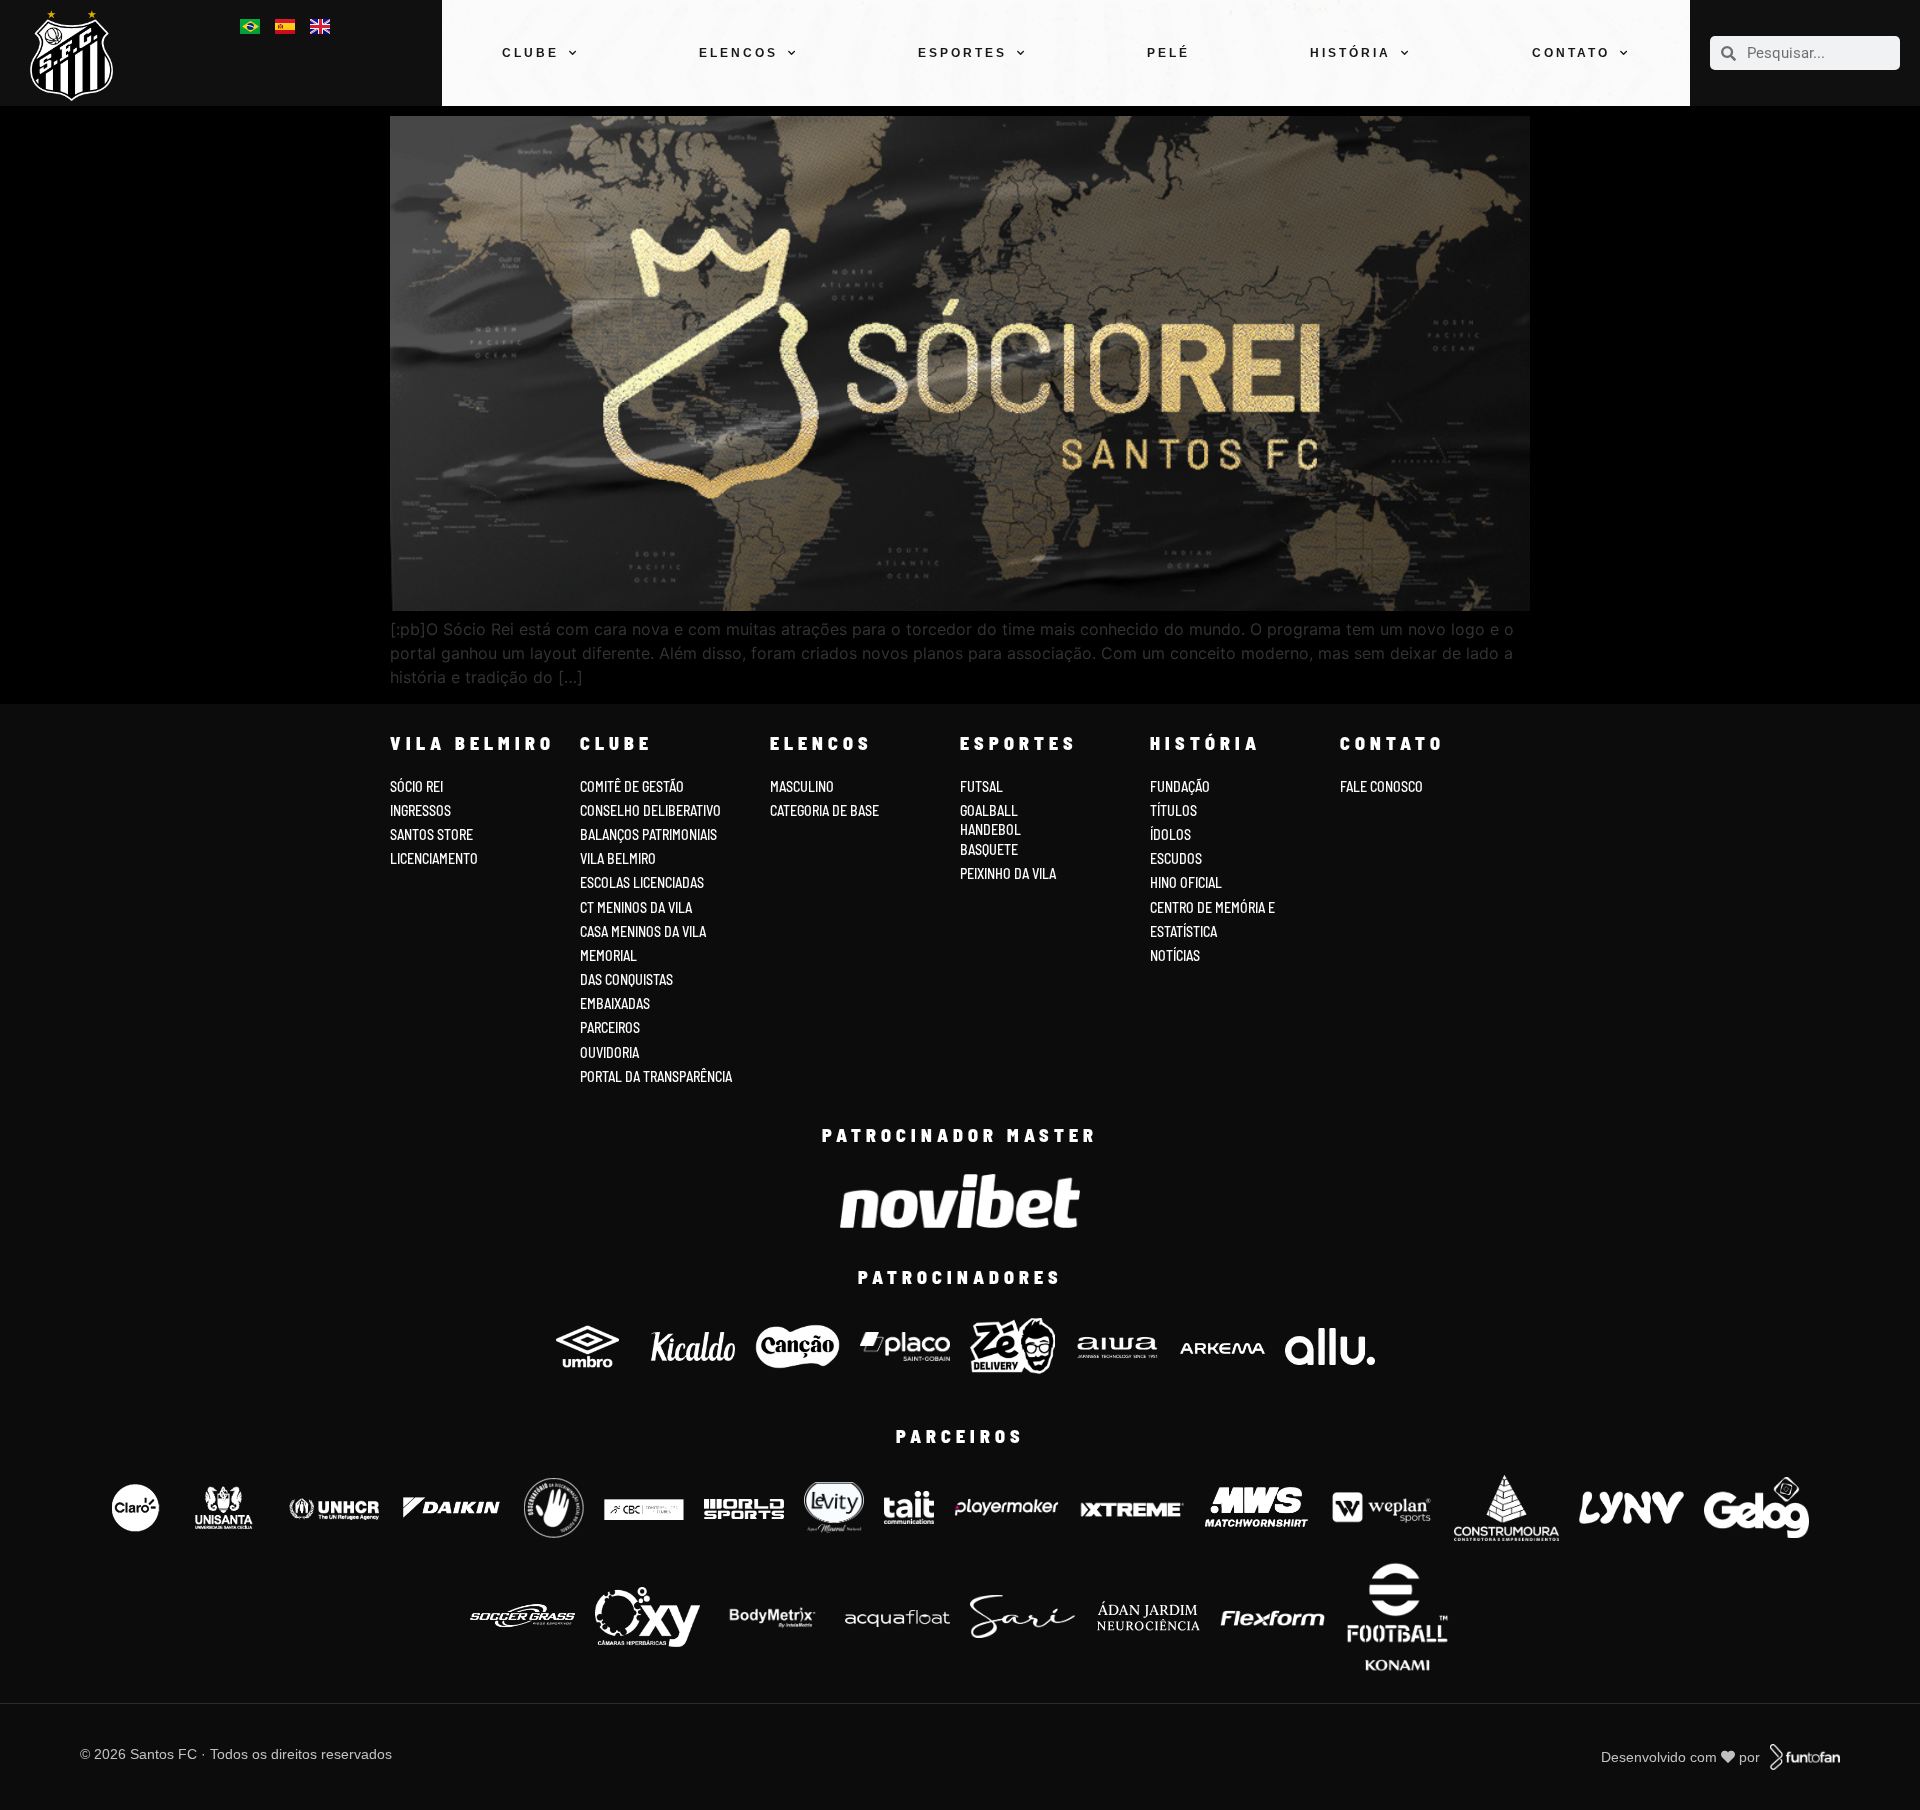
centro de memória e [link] (1212, 907)
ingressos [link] (420, 810)
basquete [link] (989, 849)
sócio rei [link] (416, 786)
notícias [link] (1175, 955)
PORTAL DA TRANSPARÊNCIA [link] (656, 1076)
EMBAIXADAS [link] (615, 1003)
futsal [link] (981, 786)
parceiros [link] (610, 1027)
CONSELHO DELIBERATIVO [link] (650, 810)
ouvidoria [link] (609, 1052)
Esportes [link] (962, 53)
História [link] (1350, 53)
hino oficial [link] (1186, 882)
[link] (79, 55)
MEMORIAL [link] (608, 955)
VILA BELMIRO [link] (618, 858)
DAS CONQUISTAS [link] (626, 979)
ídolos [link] (1170, 834)
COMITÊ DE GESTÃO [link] (632, 786)
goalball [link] (989, 810)
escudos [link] (1176, 858)
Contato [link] (1571, 53)
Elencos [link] (738, 53)
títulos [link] (1173, 810)
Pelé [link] (1168, 53)
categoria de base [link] (826, 810)
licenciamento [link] (434, 858)
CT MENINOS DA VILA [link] (636, 907)
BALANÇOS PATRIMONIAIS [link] (648, 834)
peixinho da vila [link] (1008, 873)
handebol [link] (990, 829)
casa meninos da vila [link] (643, 931)
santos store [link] (431, 834)
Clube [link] (530, 53)
